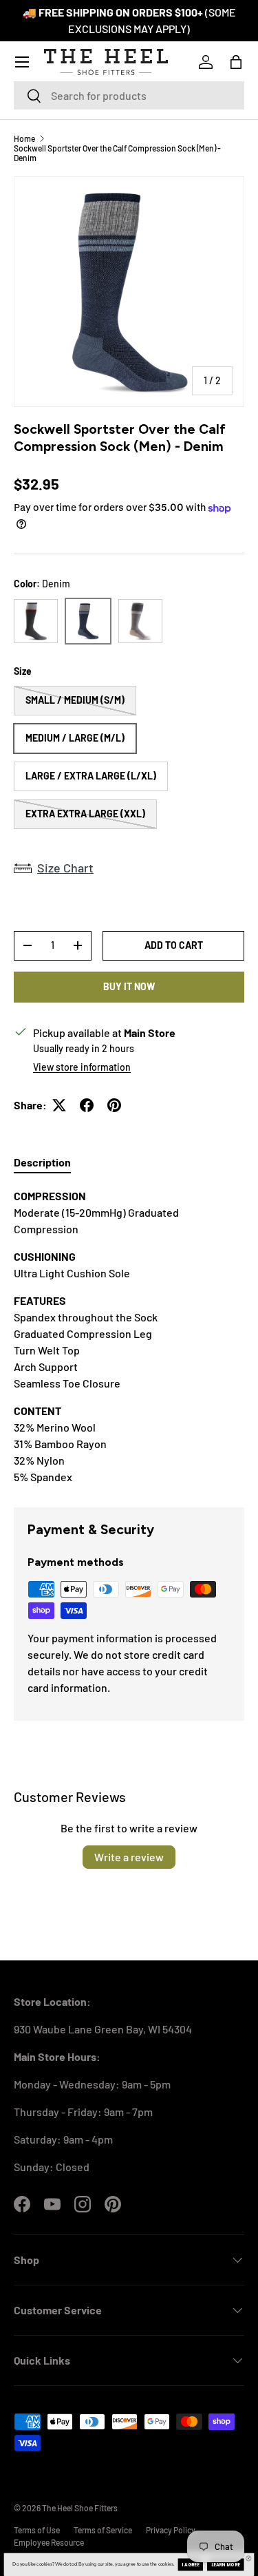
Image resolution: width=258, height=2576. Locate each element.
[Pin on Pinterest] (114, 1105)
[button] (236, 62)
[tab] (42, 1162)
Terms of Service (103, 2530)
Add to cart (174, 945)
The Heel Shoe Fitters (80, 2508)
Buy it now (129, 986)
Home (24, 138)
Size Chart (65, 868)
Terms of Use (37, 2530)
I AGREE (190, 2565)
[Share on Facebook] (87, 1105)
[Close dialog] (248, 2559)
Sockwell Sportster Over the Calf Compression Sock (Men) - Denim (117, 153)
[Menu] (22, 62)
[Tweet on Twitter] (59, 1105)
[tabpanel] (129, 1337)
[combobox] (129, 95)
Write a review (129, 1857)
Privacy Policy (171, 2530)
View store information (82, 1067)
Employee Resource (49, 2542)
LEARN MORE (226, 2565)
